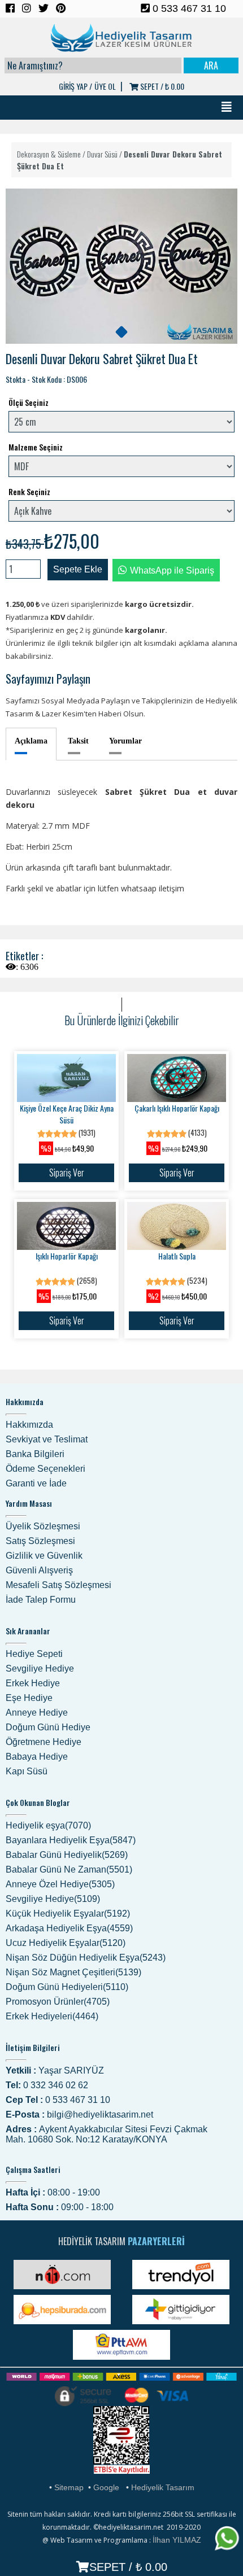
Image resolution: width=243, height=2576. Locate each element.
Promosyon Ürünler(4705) (58, 2002)
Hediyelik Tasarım (163, 2487)
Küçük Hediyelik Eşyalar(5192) (68, 1914)
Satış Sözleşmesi (40, 1541)
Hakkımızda (29, 1425)
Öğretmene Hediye (44, 1742)
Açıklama (31, 741)
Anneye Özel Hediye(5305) (60, 1884)
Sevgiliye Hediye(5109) (53, 1899)
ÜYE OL (105, 86)
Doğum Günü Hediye (48, 1727)
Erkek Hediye (33, 1683)
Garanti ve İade (36, 1483)
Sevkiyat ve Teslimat (47, 1439)
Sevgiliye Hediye (40, 1669)
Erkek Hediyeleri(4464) (52, 2016)
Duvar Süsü (102, 154)
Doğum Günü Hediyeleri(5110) (67, 1987)
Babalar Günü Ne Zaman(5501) (69, 1869)
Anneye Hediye (37, 1713)
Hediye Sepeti (34, 1654)
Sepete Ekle (78, 569)
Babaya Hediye (37, 1757)
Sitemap (69, 2487)
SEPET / (161, 86)
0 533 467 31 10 (188, 8)
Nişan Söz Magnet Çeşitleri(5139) (73, 1972)
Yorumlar (125, 741)
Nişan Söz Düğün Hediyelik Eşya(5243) (86, 1958)
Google (106, 2487)
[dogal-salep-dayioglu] (121, 332)
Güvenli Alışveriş (39, 1570)
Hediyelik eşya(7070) (48, 1825)
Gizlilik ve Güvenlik (44, 1556)
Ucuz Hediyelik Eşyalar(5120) (66, 1943)
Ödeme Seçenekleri (45, 1469)
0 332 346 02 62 (56, 2085)
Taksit (78, 741)
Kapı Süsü (27, 1771)
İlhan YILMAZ (177, 2540)
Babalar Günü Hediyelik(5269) (67, 1855)
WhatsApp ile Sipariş (172, 570)
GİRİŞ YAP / (75, 86)
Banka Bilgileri (35, 1454)
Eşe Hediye (29, 1698)
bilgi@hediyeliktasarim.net (100, 2114)
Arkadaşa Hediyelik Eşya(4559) (69, 1928)
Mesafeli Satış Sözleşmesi (58, 1585)
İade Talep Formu (41, 1600)
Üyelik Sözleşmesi (43, 1526)
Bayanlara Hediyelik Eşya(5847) (71, 1840)
